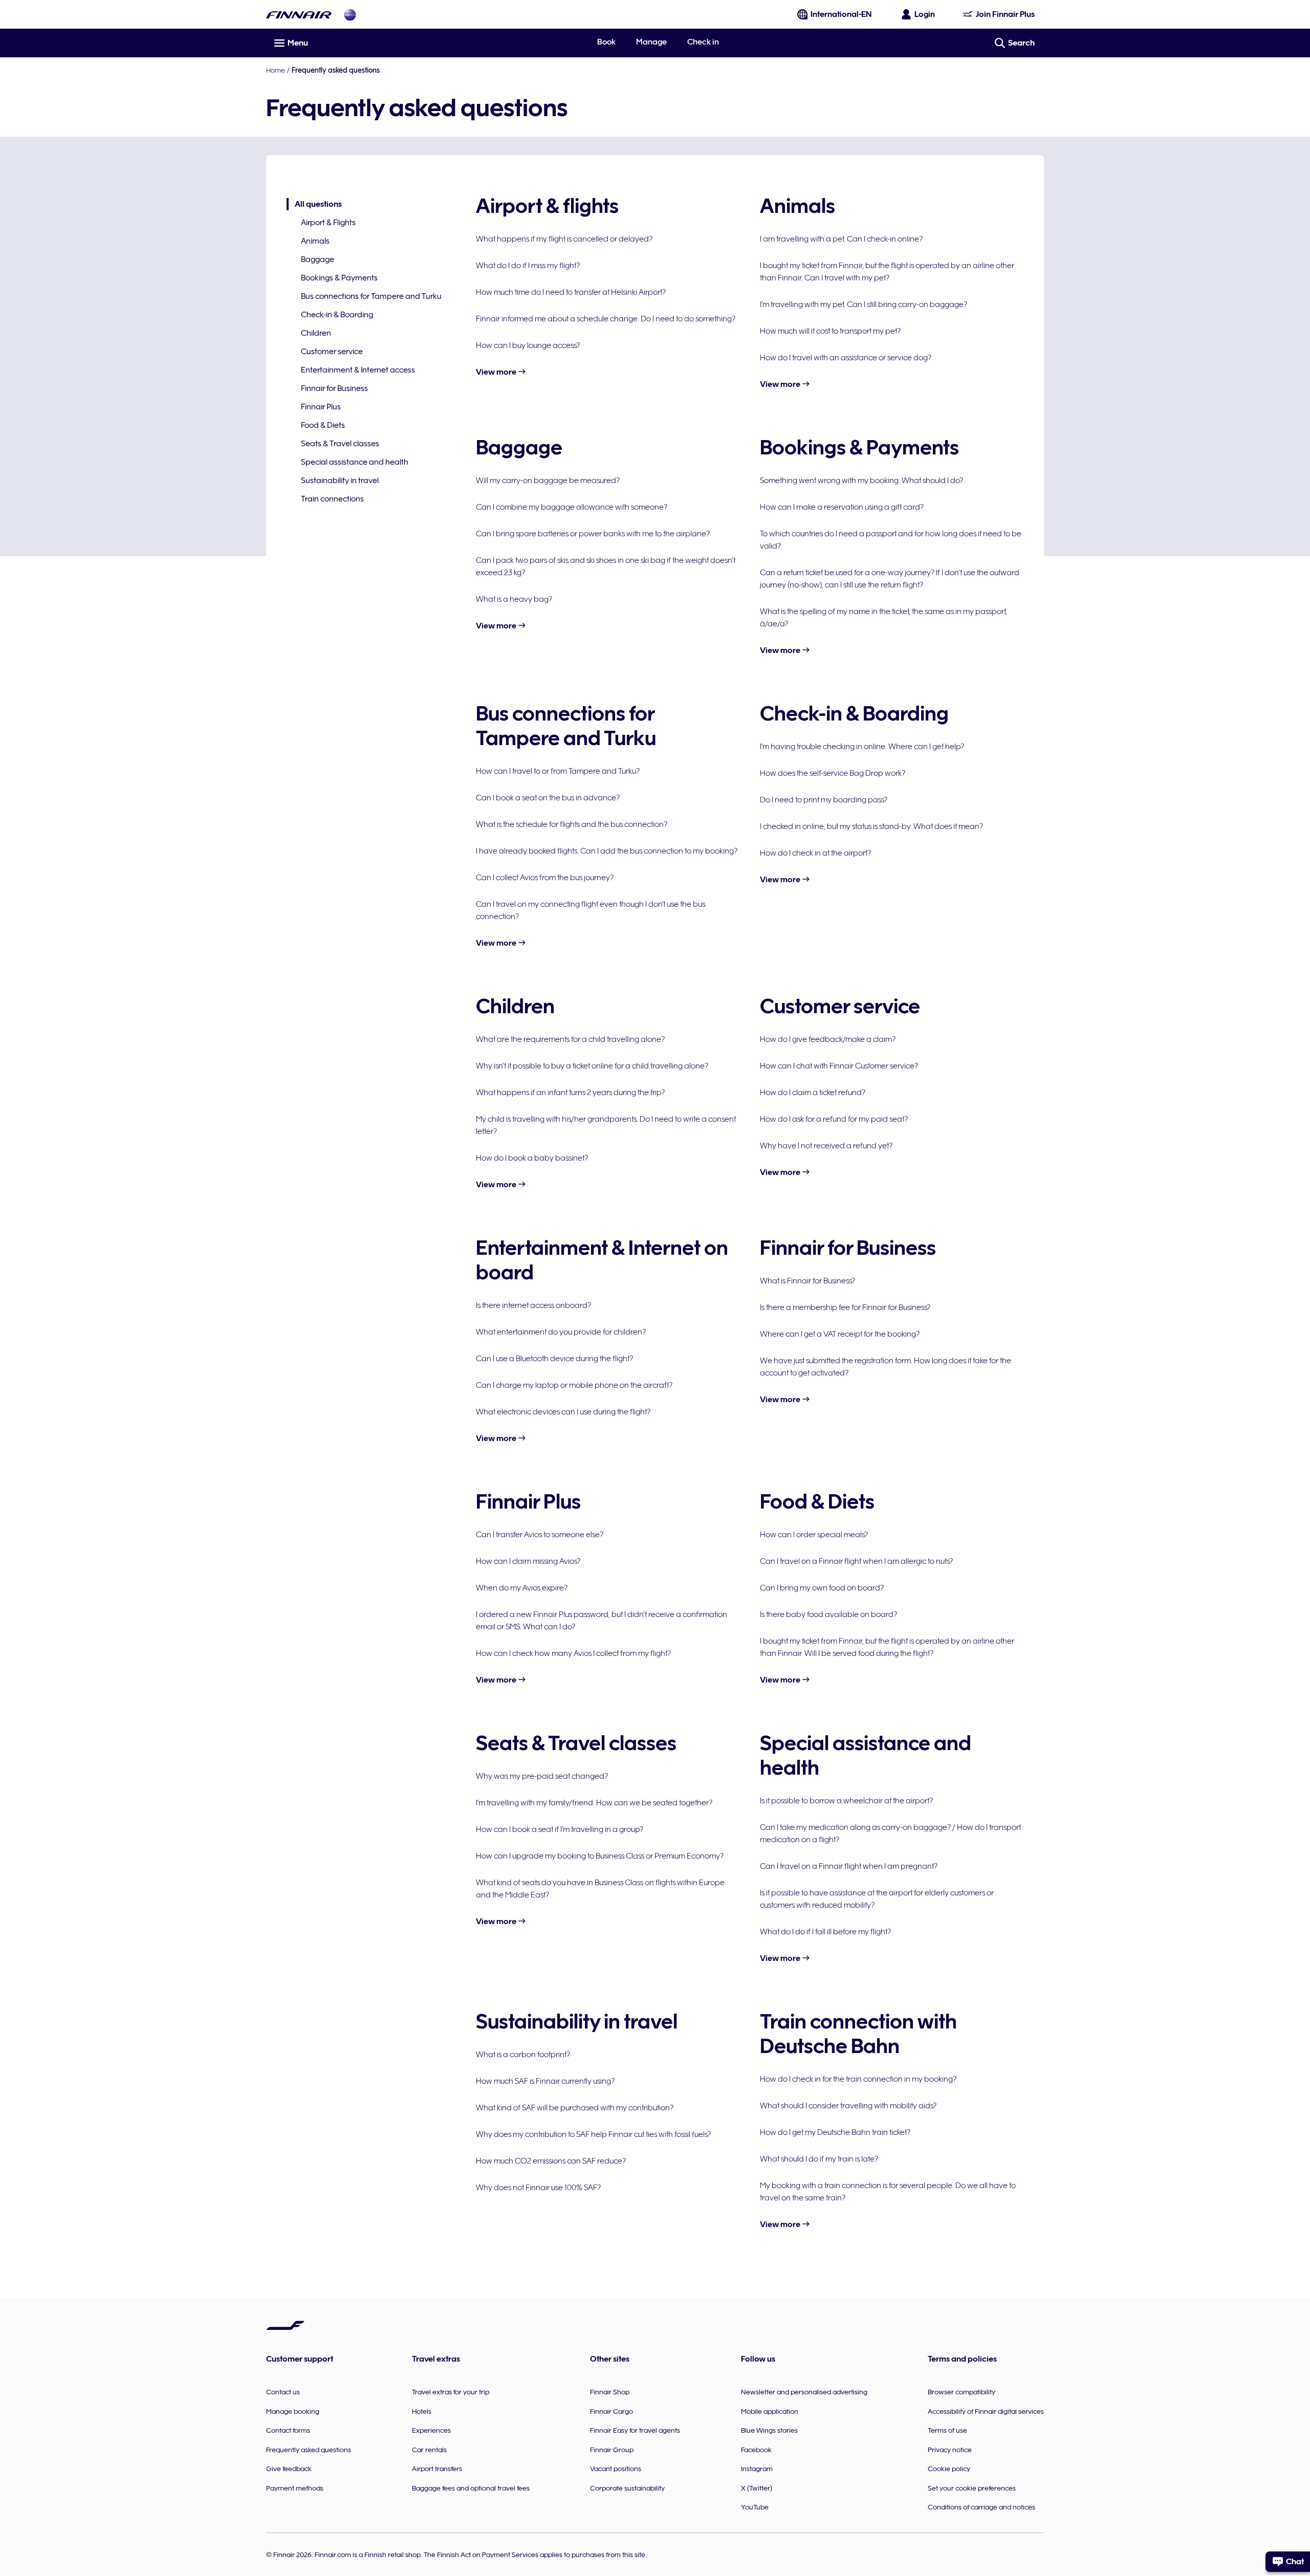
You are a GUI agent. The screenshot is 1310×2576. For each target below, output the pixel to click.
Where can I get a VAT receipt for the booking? (840, 1334)
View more (497, 372)
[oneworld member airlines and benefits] (350, 15)
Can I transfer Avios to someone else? (540, 1535)
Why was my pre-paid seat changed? (542, 1776)
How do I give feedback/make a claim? (828, 1039)
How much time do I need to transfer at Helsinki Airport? (571, 292)
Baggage (318, 259)
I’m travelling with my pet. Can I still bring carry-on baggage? (864, 304)
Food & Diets (323, 425)
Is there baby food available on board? (828, 1614)
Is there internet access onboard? (533, 1305)
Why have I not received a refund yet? (826, 1146)
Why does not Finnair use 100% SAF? (538, 2188)
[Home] (299, 15)
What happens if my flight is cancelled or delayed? (564, 239)
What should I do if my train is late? (819, 2159)
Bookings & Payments (339, 278)
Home (276, 70)
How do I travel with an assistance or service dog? (846, 358)
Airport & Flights (328, 223)
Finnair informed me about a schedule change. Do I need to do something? (606, 319)
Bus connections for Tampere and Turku (371, 296)
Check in (703, 42)
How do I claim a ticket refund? (813, 1093)
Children (316, 333)
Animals (315, 241)
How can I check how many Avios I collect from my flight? (573, 1653)
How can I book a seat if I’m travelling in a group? (560, 1829)
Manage (651, 42)
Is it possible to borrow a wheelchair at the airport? (846, 1801)
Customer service (332, 352)
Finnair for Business (334, 388)
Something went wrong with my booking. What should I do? (861, 481)
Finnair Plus (321, 407)
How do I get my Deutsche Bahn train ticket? (835, 2132)
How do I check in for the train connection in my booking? (858, 2079)
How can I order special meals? (814, 1535)
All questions (314, 205)
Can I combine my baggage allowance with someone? (572, 507)
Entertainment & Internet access (358, 370)
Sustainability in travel (340, 481)
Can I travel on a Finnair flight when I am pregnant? (849, 1866)
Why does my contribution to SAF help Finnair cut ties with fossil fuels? (593, 2134)
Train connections (332, 499)
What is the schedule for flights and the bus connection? (572, 824)
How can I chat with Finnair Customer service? (839, 1066)
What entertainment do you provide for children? (561, 1332)
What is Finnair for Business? (807, 1281)
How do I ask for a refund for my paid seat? (834, 1119)
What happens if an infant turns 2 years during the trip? (570, 1093)
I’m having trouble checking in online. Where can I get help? (862, 747)
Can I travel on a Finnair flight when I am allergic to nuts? (856, 1561)
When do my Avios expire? (522, 1588)
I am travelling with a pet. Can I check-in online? (841, 239)
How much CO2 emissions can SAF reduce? (551, 2161)
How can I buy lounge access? (528, 345)
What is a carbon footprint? (523, 2055)
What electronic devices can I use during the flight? (563, 1412)
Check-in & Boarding (337, 315)
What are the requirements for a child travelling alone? (570, 1039)
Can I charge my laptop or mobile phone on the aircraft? (574, 1385)
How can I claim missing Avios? (528, 1561)
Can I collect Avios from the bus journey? (545, 878)
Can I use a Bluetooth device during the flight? (554, 1359)
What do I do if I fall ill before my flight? (825, 1932)
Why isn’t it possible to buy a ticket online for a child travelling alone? (592, 1066)
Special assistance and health (355, 462)
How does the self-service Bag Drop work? (833, 773)
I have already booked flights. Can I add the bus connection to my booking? (607, 851)
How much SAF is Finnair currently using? (545, 2081)
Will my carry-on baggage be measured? (548, 481)
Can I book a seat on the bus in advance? (548, 798)
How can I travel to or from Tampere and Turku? (558, 771)
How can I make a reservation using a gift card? (842, 507)
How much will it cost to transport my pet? (830, 331)
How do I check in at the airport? (815, 853)
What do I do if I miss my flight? (528, 266)
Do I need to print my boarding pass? (824, 800)
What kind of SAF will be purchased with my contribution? (575, 2108)
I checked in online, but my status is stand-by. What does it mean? (871, 826)
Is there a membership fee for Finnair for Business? (845, 1307)
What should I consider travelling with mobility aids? (848, 2106)
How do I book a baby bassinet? (532, 1158)
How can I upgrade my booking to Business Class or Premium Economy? (600, 1856)
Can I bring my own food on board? (822, 1588)
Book (606, 42)
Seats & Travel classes (340, 444)
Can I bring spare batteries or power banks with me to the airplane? (593, 534)
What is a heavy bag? (514, 599)
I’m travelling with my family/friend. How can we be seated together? (594, 1803)
